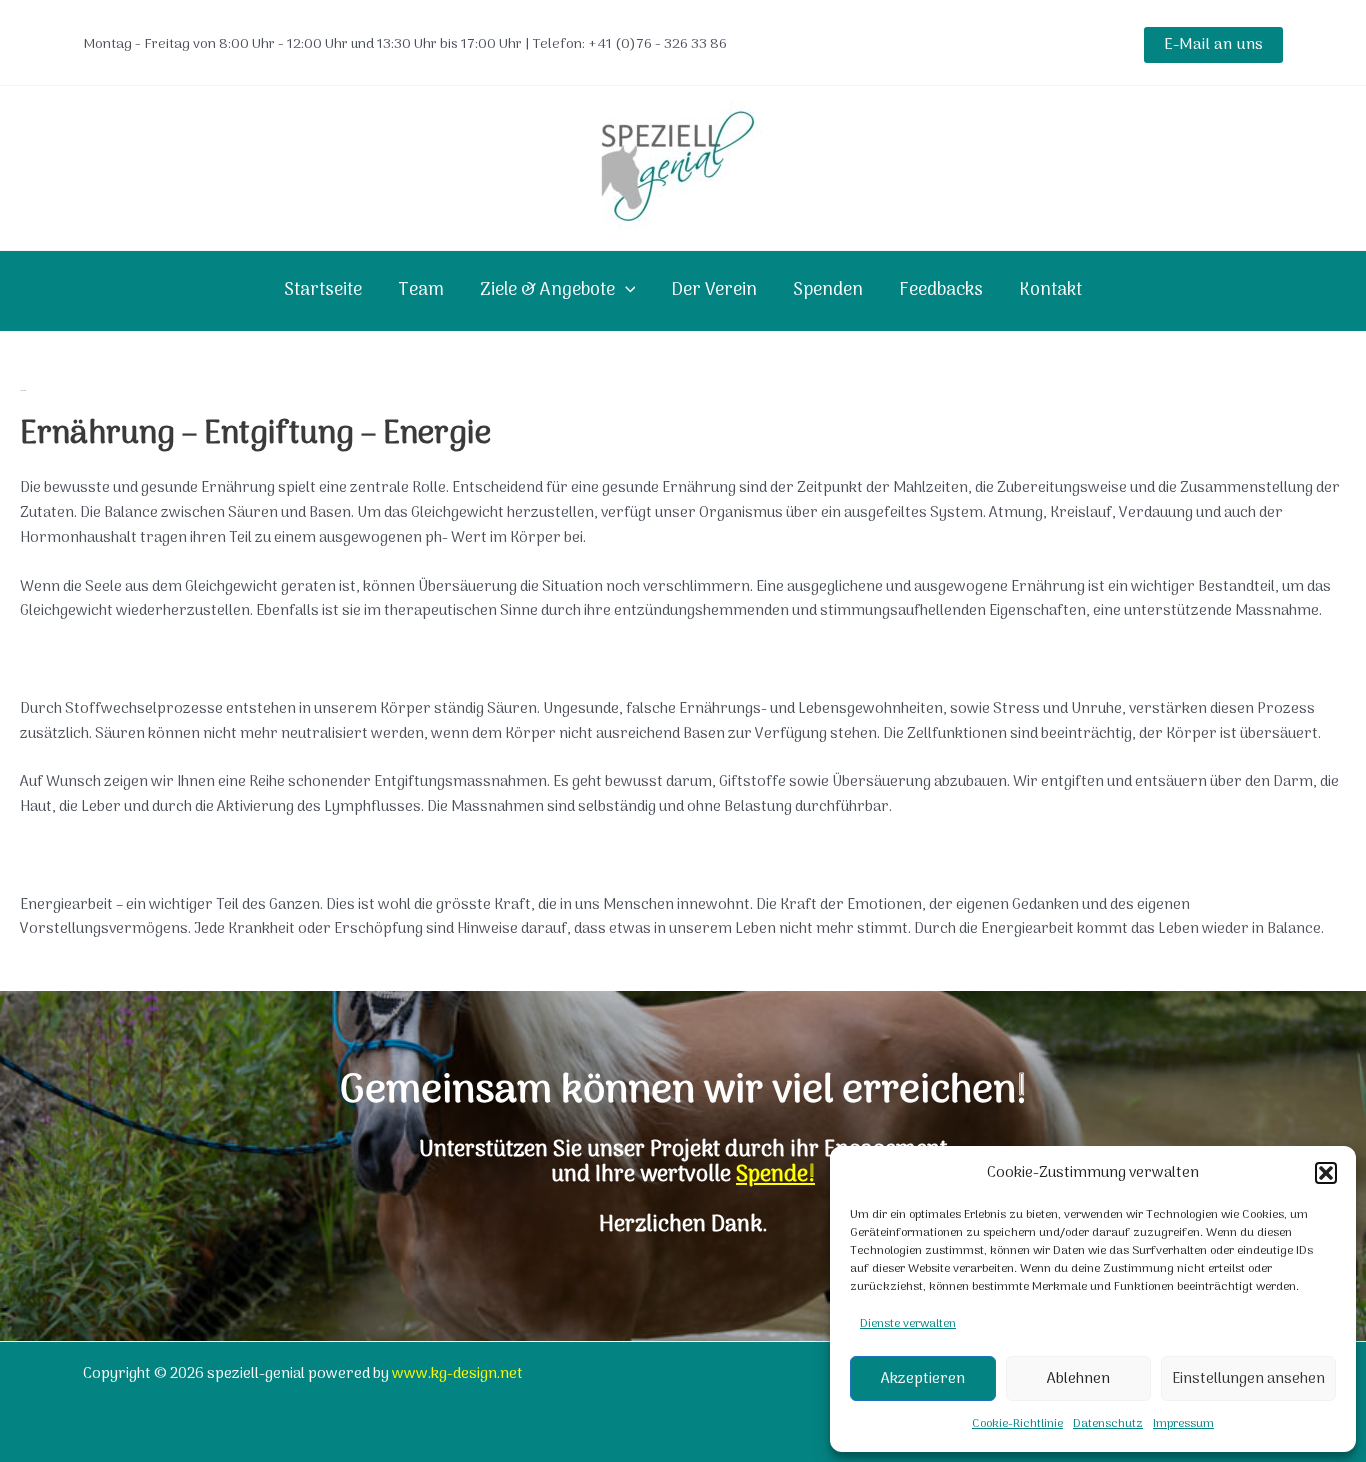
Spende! (775, 1175)
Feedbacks (941, 290)
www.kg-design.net (457, 1374)
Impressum (1183, 1424)
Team (421, 290)
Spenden (828, 290)
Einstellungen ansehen (1248, 1379)
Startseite (323, 290)
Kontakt (1050, 290)
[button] (1326, 1173)
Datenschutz (1108, 1424)
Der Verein (714, 290)
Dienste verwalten (908, 1324)
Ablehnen (1078, 1379)
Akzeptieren (923, 1379)
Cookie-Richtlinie (1017, 1424)
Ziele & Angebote (547, 290)
